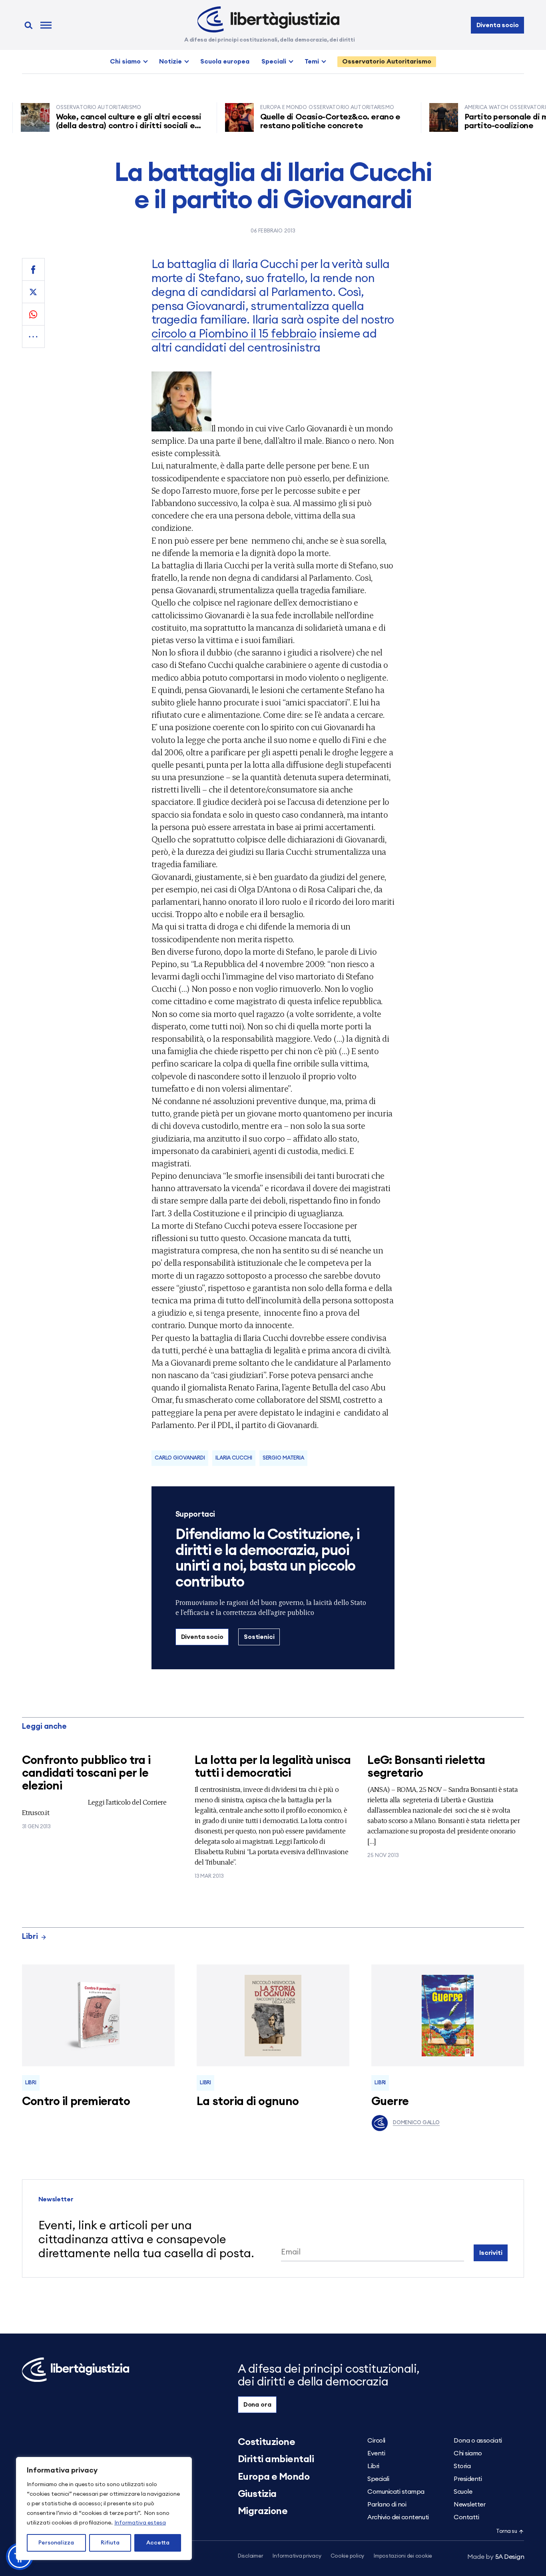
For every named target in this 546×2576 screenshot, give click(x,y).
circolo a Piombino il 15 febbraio (234, 334)
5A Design (496, 2557)
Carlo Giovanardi (180, 1458)
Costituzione (266, 2442)
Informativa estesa (140, 2523)
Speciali (274, 62)
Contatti (466, 2517)
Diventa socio (498, 25)
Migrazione (263, 2511)
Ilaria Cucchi (234, 1458)
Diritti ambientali (276, 2459)
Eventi (376, 2453)
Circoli (376, 2441)
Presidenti (468, 2479)
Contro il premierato (76, 2102)
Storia (462, 2466)
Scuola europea (225, 62)
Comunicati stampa (396, 2492)
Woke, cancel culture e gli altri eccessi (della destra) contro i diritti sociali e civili (95, 126)
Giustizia (257, 2494)
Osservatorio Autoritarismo (387, 62)
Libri (30, 1937)
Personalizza (56, 2543)
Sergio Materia (283, 1458)
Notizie (170, 62)
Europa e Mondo (274, 2477)
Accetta (158, 2543)
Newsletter (469, 2504)
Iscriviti (491, 2253)
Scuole (463, 2492)
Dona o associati (478, 2441)
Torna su (506, 2531)
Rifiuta (110, 2543)
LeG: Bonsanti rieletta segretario (426, 1767)
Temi (312, 62)
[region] (104, 2508)
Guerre (390, 2102)
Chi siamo (125, 62)
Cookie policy (347, 2556)
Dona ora (257, 2405)
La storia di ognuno (248, 2102)
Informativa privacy (297, 2556)
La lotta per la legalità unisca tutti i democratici (273, 1767)
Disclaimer (250, 2556)
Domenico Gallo (416, 2123)
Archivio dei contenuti (398, 2517)
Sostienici (259, 1637)
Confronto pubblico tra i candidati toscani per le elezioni (86, 1773)
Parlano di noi (387, 2504)
